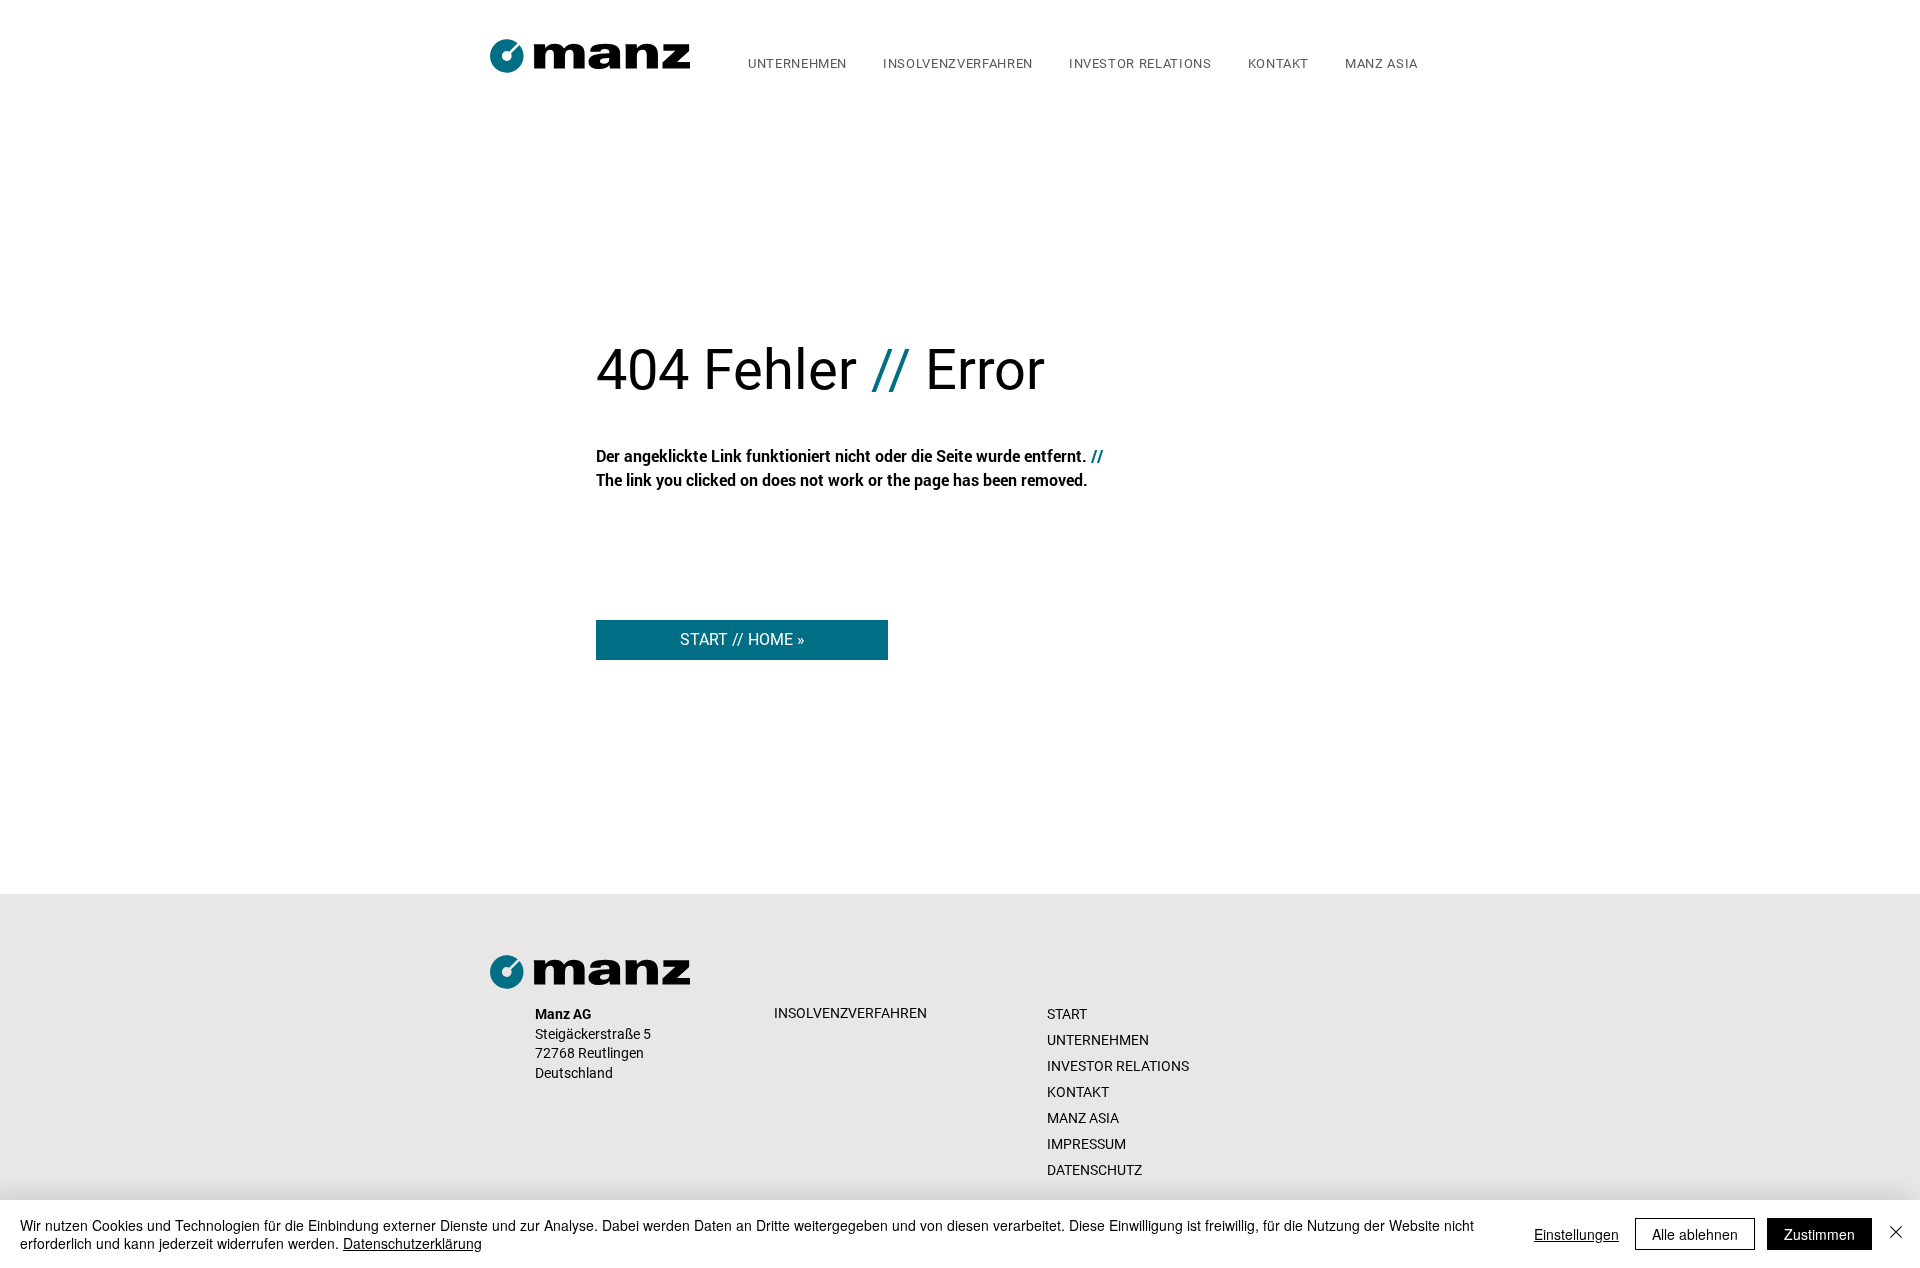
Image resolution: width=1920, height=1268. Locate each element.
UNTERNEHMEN (1098, 1040)
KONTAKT (1078, 1092)
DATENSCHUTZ (1094, 1170)
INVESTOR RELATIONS (1118, 1066)
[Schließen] (1896, 1234)
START (1067, 1014)
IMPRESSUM (1086, 1144)
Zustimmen (1819, 1234)
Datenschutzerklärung (412, 1243)
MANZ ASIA (1083, 1118)
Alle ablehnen (1695, 1234)
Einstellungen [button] (1576, 1234)
